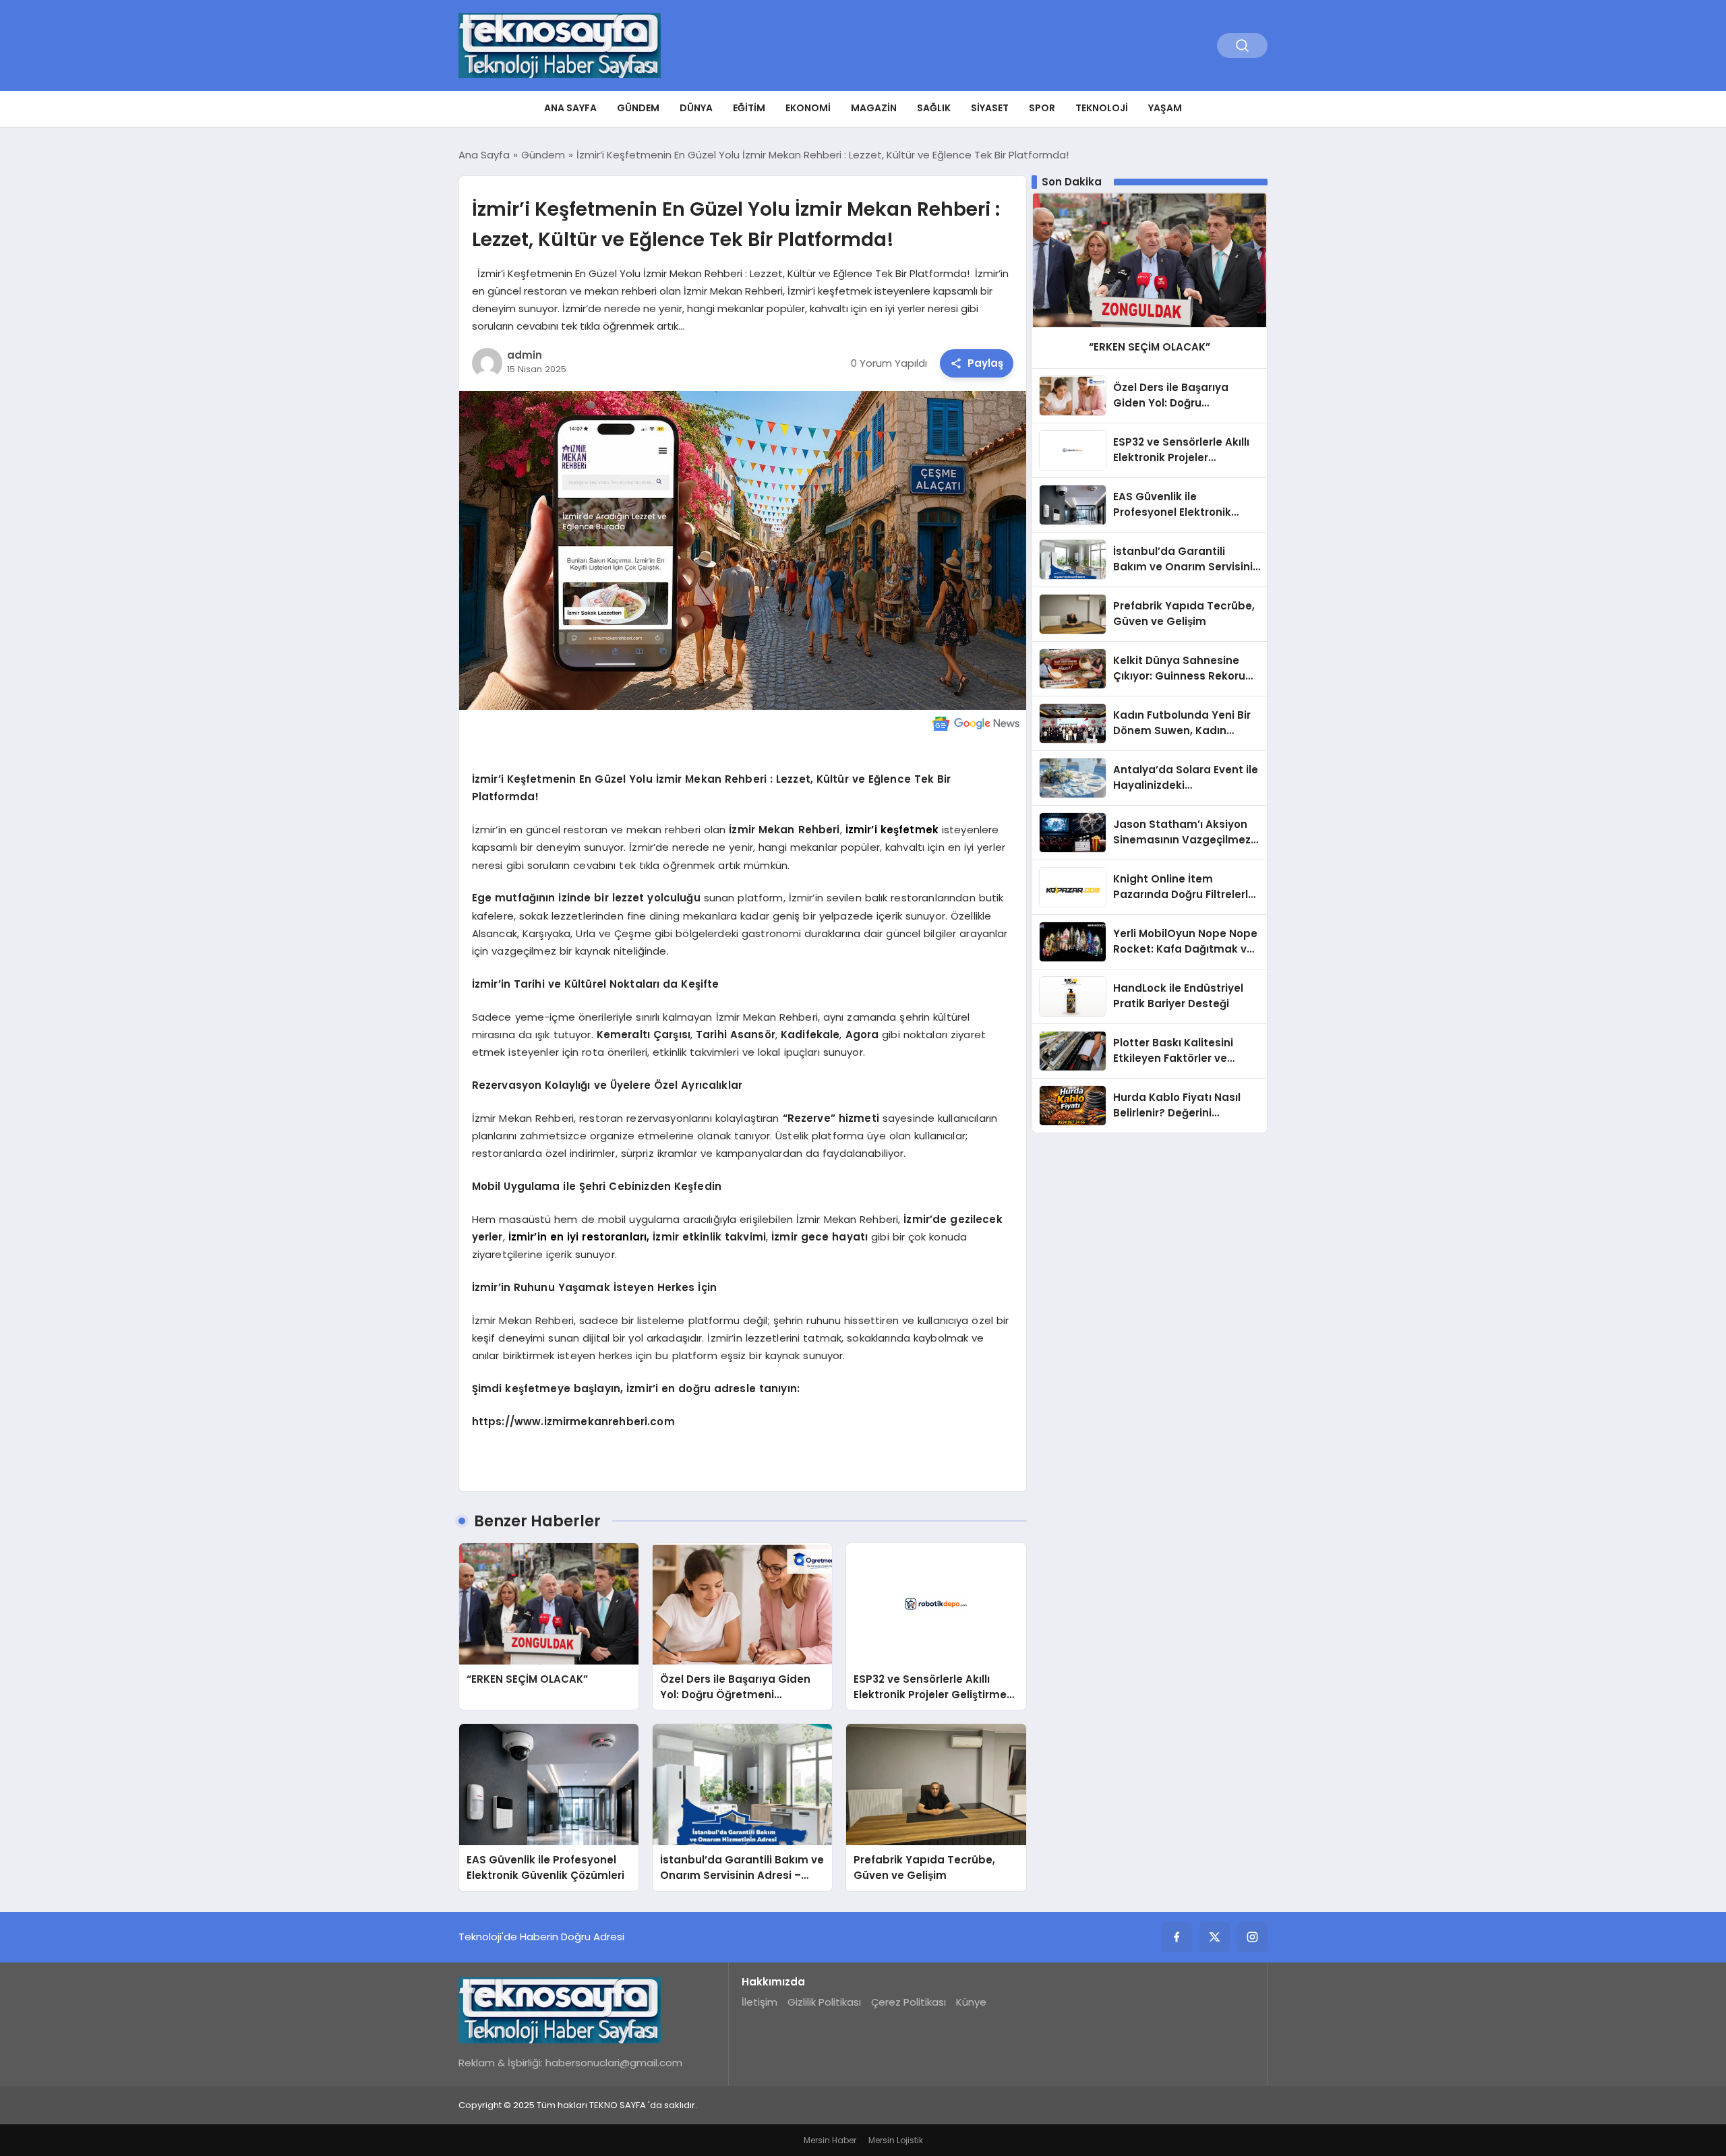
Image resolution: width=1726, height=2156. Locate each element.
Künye (971, 2002)
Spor (1042, 108)
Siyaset (990, 108)
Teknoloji (1102, 108)
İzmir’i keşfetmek (892, 830)
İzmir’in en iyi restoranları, (581, 1237)
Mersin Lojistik (896, 2140)
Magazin (874, 108)
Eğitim (749, 108)
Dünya (696, 108)
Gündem (638, 108)
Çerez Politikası (909, 2002)
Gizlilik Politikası (824, 2002)
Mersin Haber (830, 2140)
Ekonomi (808, 108)
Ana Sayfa (570, 108)
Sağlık (934, 108)
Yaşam (1165, 108)
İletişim (760, 2002)
